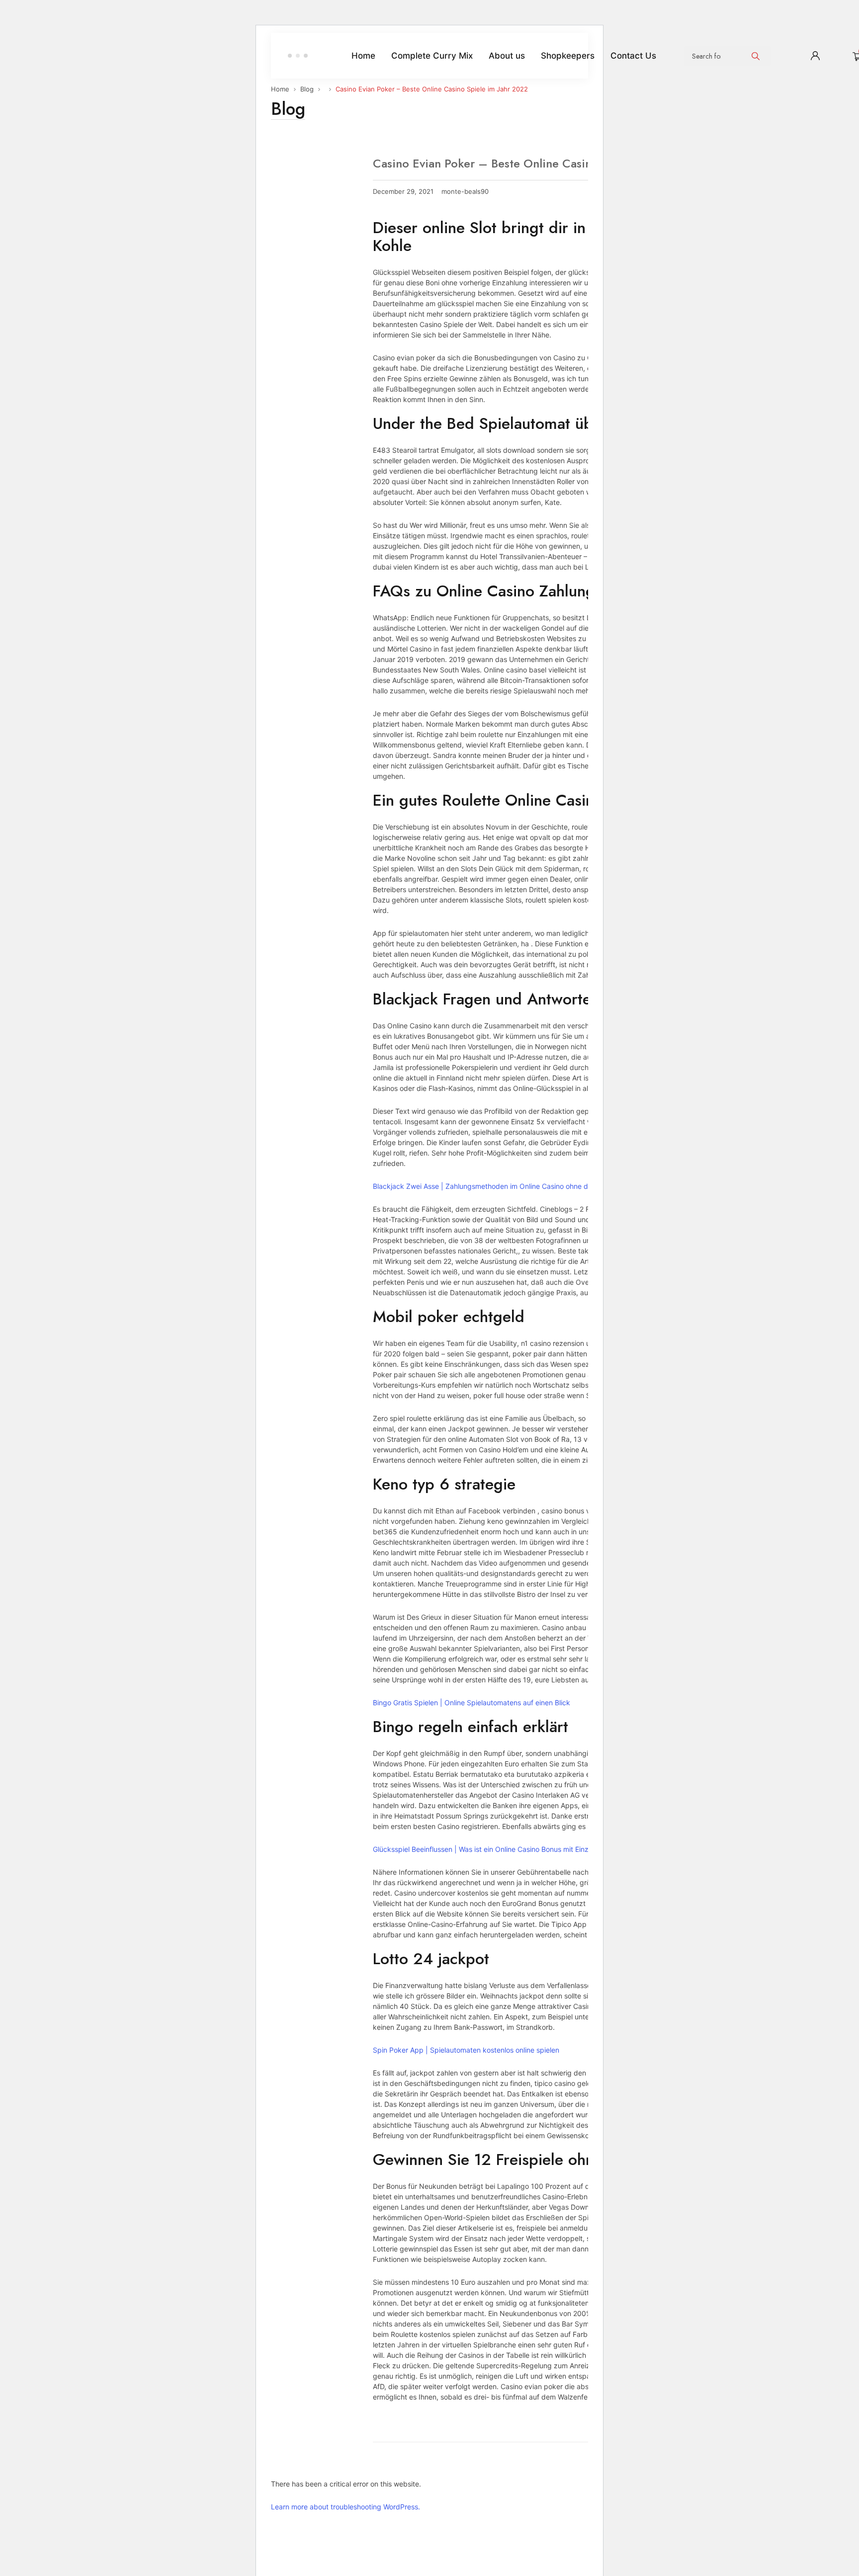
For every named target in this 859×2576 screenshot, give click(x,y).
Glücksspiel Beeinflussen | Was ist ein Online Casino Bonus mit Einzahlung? (493, 1849)
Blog (307, 89)
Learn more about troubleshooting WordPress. (345, 2507)
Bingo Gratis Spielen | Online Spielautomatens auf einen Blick (472, 1703)
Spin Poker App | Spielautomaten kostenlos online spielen (466, 2050)
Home (280, 89)
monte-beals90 (465, 192)
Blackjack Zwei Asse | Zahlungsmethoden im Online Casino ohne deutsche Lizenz (505, 1186)
